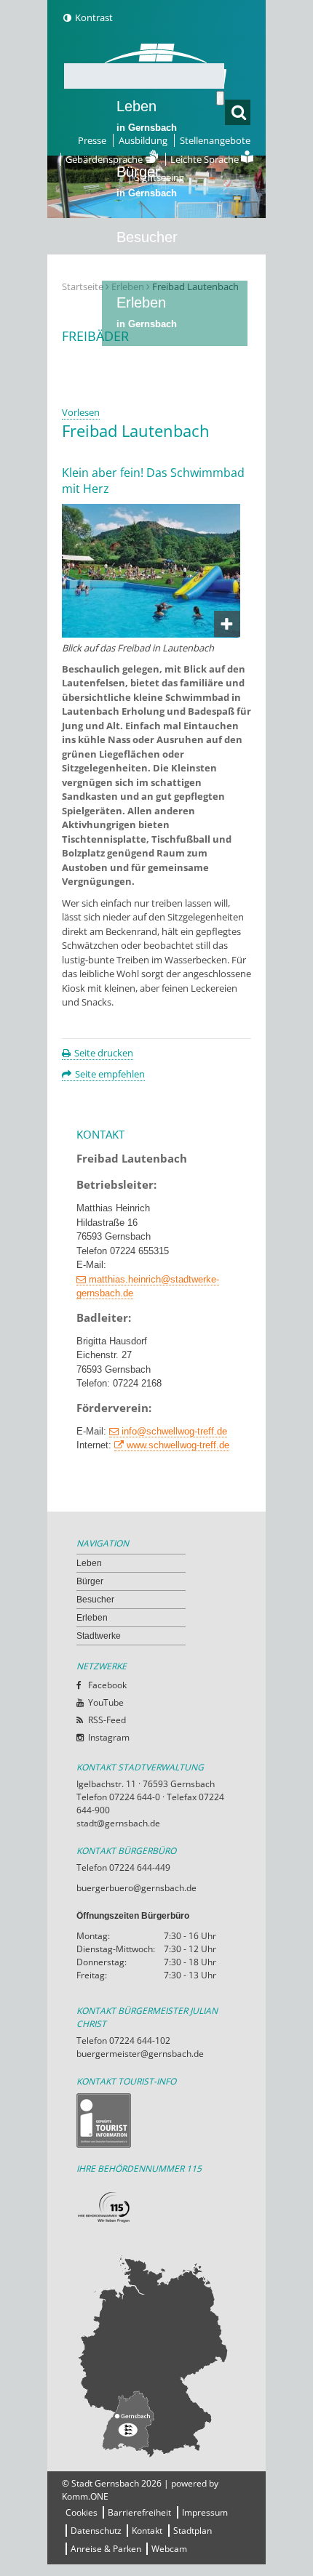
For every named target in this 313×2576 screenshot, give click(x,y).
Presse (92, 140)
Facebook (107, 1685)
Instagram (109, 1737)
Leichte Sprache (206, 159)
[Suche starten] (220, 98)
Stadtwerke (153, 368)
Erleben (147, 312)
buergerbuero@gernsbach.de (136, 1888)
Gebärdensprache (105, 159)
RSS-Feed (107, 1720)
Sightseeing (159, 177)
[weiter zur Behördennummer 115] (156, 2208)
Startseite (83, 286)
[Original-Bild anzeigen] (151, 634)
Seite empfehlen (110, 1074)
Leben (147, 116)
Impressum (205, 2512)
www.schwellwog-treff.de (178, 1445)
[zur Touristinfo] (156, 2120)
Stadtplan (193, 2531)
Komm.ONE (85, 2496)
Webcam (169, 2549)
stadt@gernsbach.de (118, 1823)
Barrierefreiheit (139, 2512)
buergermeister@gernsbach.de (140, 2054)
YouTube (106, 1702)
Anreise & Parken (106, 2549)
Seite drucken (104, 1053)
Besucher (147, 246)
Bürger (90, 1581)
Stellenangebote (215, 140)
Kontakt (147, 2531)
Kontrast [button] (94, 17)
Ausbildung (143, 140)
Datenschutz (96, 2531)
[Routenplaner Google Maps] (156, 2356)
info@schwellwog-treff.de (174, 1431)
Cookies (82, 2512)
